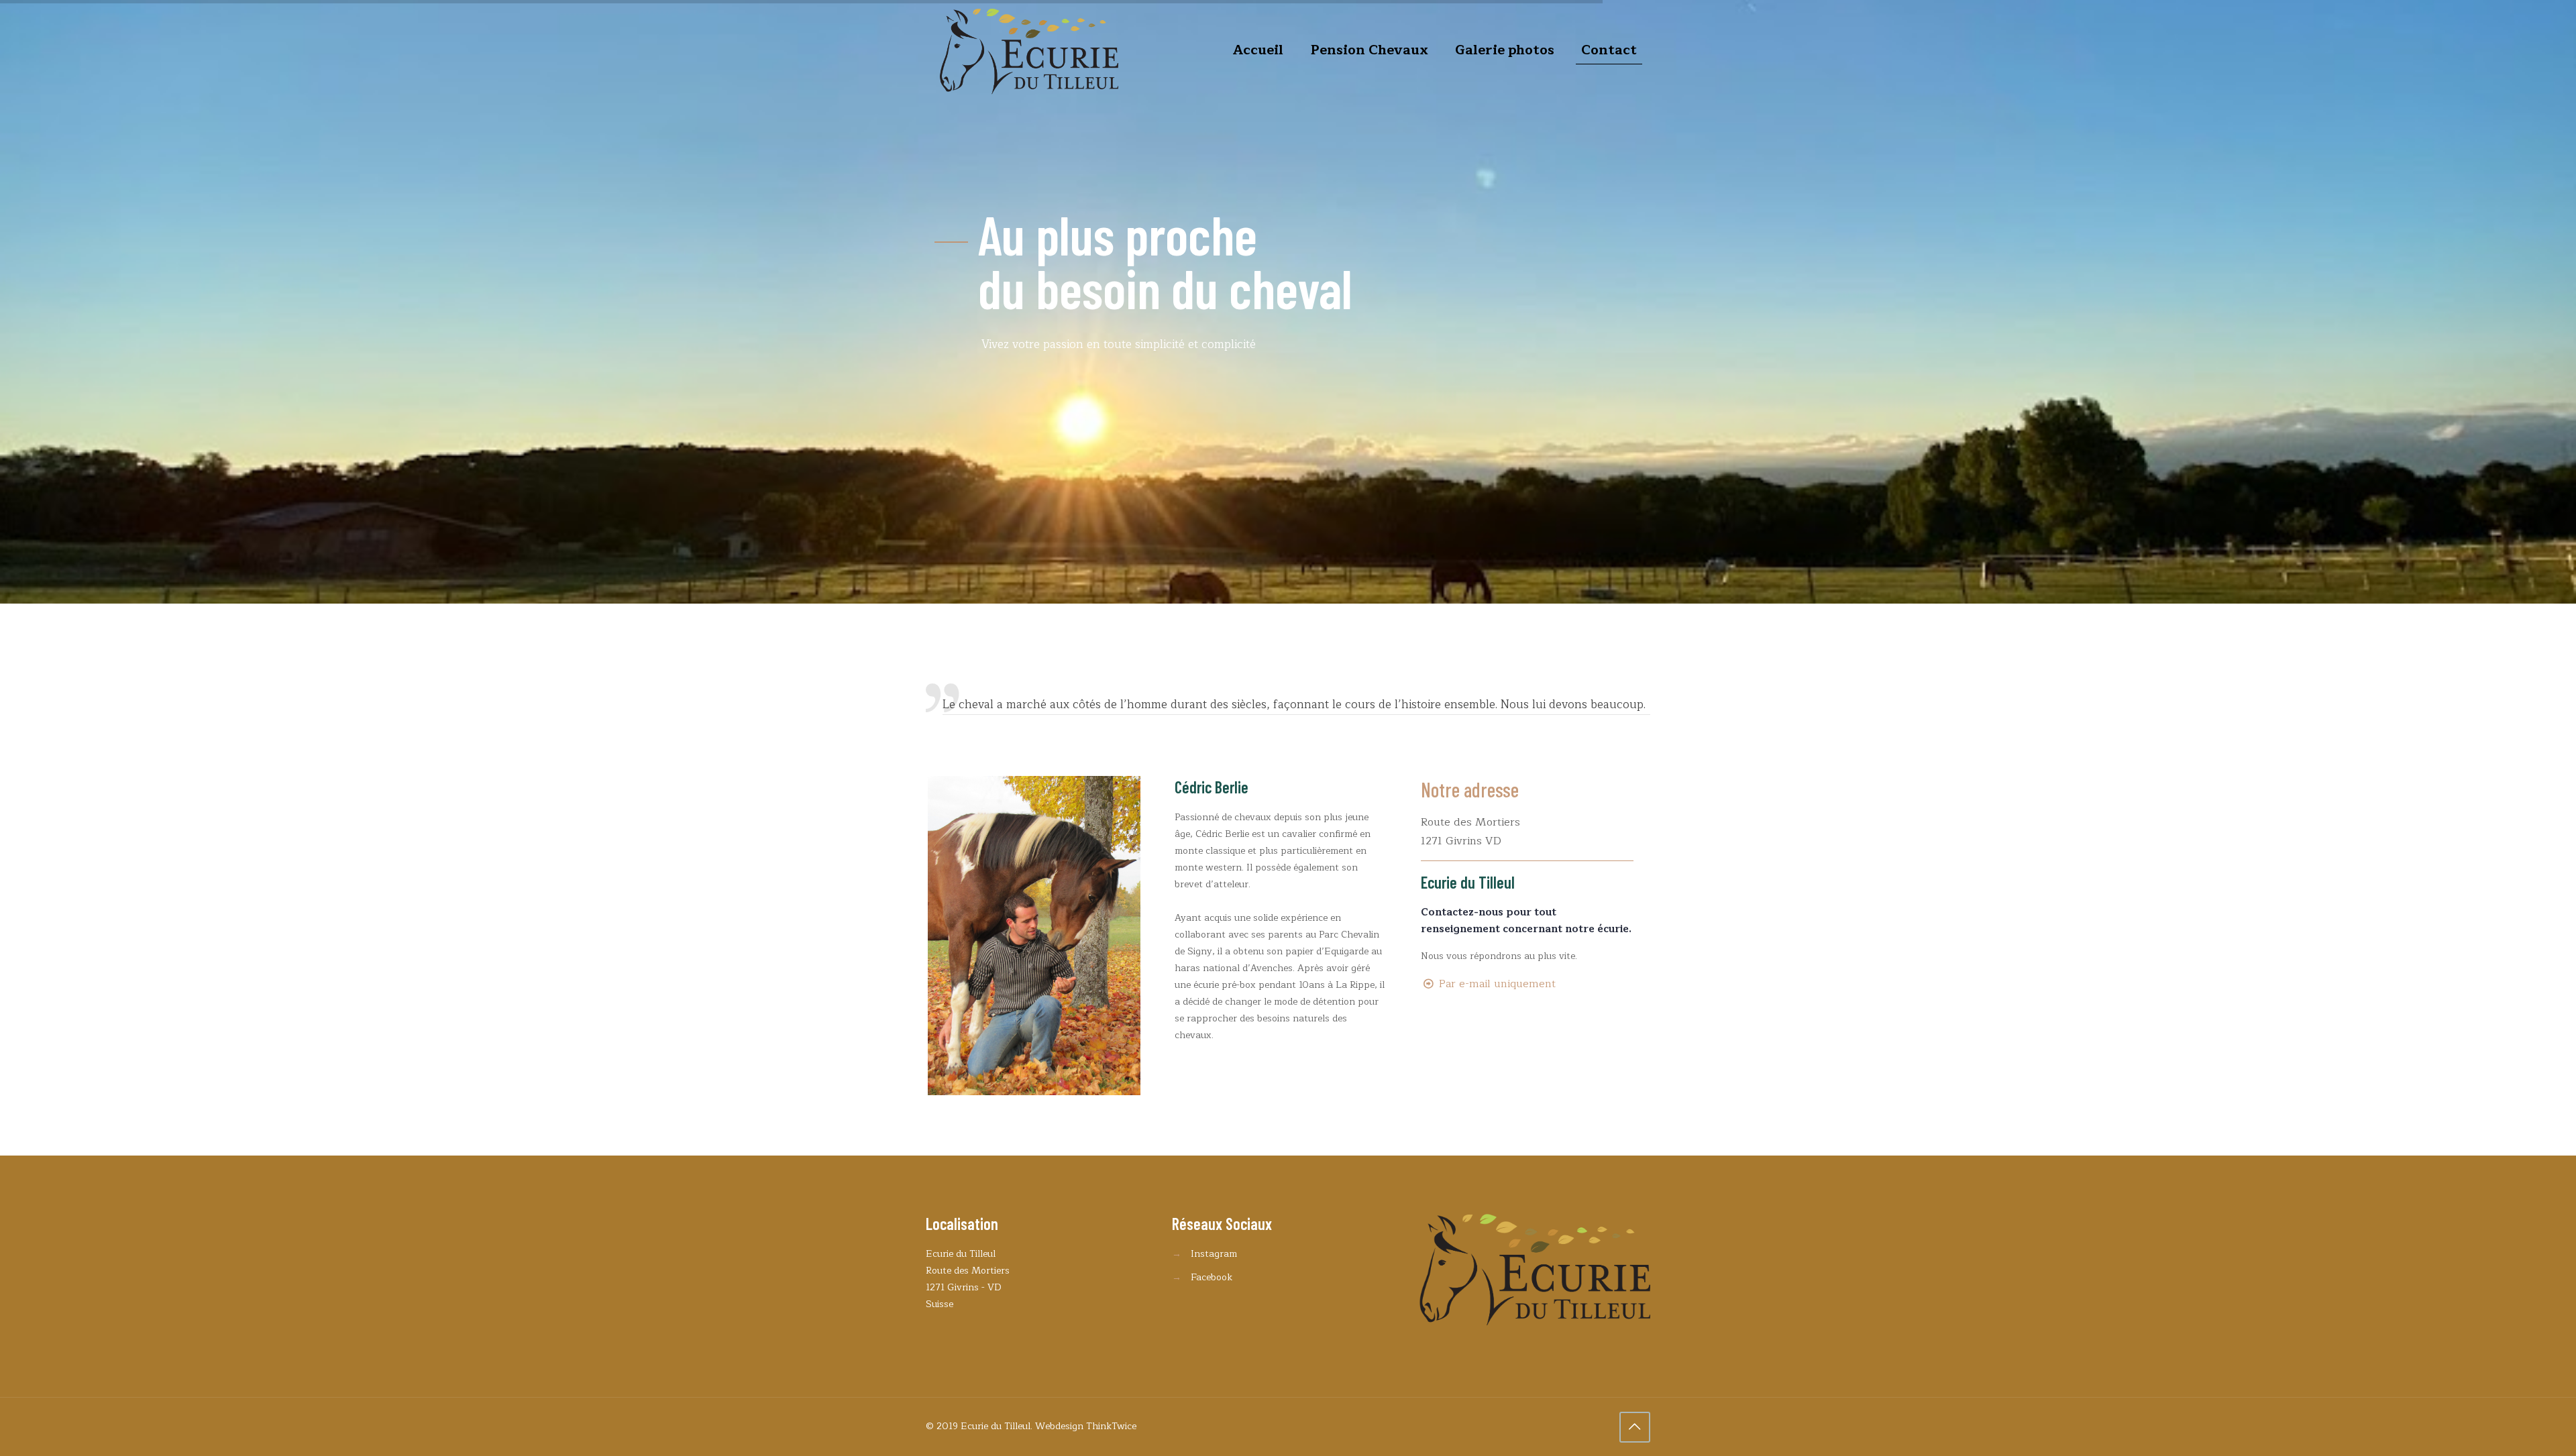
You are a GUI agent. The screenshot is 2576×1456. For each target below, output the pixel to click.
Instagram (1214, 1254)
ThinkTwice (1111, 1426)
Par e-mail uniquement (1497, 984)
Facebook (1212, 1277)
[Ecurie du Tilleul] (1029, 50)
